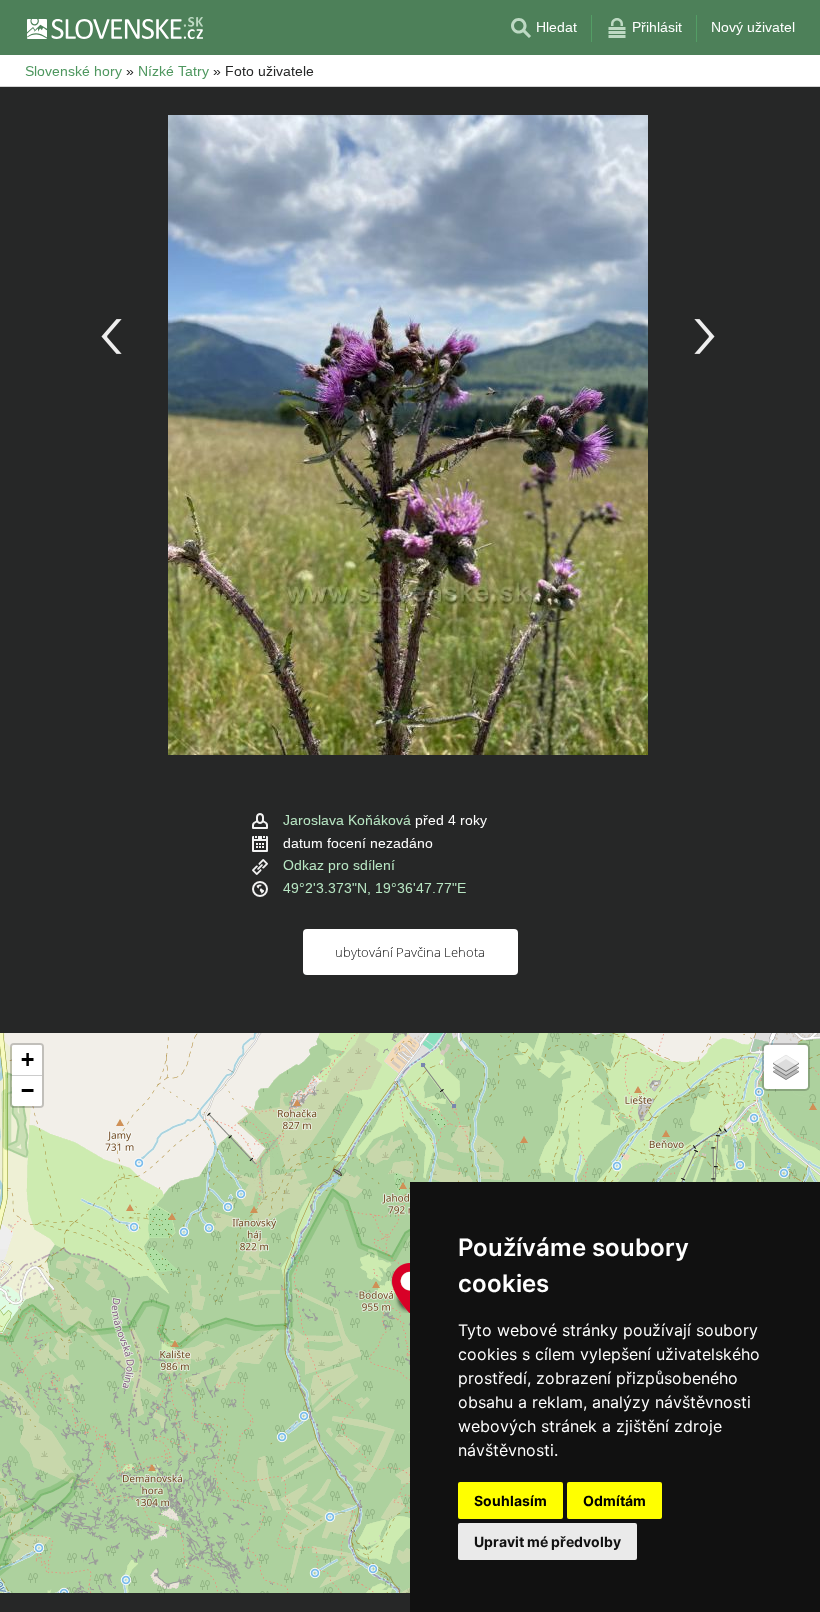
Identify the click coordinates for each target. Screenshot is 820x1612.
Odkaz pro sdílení (339, 865)
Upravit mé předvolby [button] (547, 1541)
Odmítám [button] (614, 1500)
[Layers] (786, 1067)
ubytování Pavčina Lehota (410, 952)
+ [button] (27, 1059)
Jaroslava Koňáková (347, 820)
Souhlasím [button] (510, 1500)
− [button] (27, 1090)
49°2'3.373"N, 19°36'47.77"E (374, 888)
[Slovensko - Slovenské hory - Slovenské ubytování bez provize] (114, 28)
